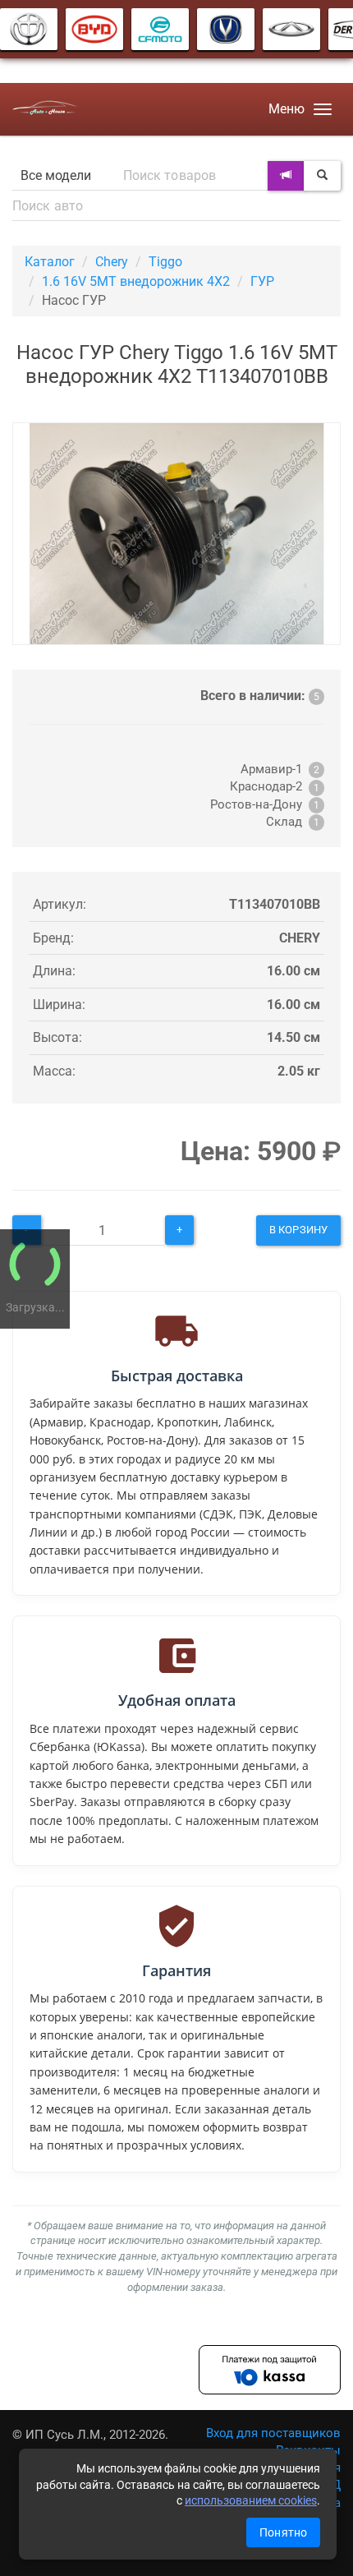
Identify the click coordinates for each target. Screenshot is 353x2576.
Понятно (283, 2532)
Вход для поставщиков (273, 2433)
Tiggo (165, 262)
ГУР (262, 281)
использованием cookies (251, 2500)
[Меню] (323, 109)
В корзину (298, 1230)
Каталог (50, 262)
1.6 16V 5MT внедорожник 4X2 (136, 281)
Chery (112, 262)
